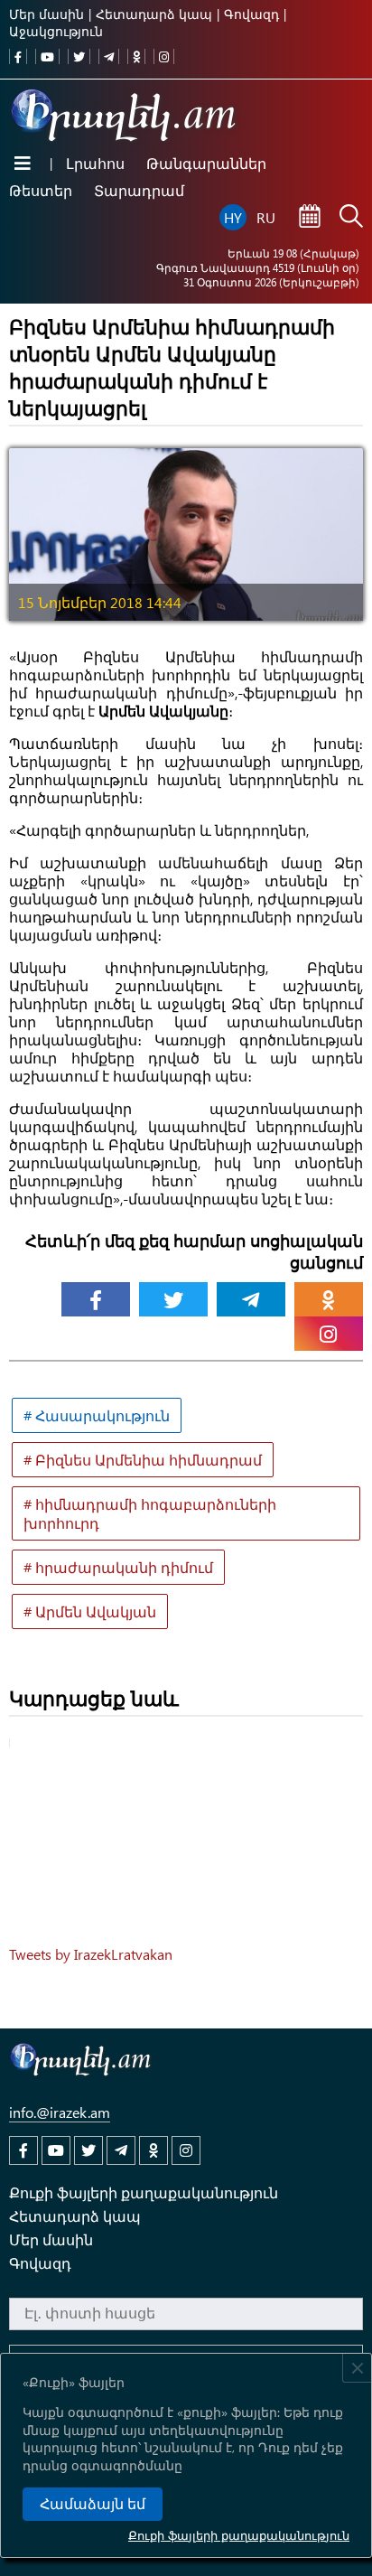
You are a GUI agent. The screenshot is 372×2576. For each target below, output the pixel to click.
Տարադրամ (139, 190)
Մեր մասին (46, 14)
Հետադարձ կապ (154, 14)
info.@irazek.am (60, 2112)
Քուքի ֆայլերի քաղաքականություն (239, 2535)
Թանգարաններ (206, 163)
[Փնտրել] (351, 218)
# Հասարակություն (97, 1415)
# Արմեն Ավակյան (90, 1611)
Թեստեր (41, 190)
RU (266, 217)
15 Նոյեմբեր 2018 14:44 (100, 602)
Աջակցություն (56, 31)
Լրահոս (95, 163)
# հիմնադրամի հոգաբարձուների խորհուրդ (150, 1513)
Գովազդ (251, 14)
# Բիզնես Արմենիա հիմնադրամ (143, 1460)
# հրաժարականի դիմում (118, 1567)
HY (233, 217)
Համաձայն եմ (93, 2504)
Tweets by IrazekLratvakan (91, 1954)
